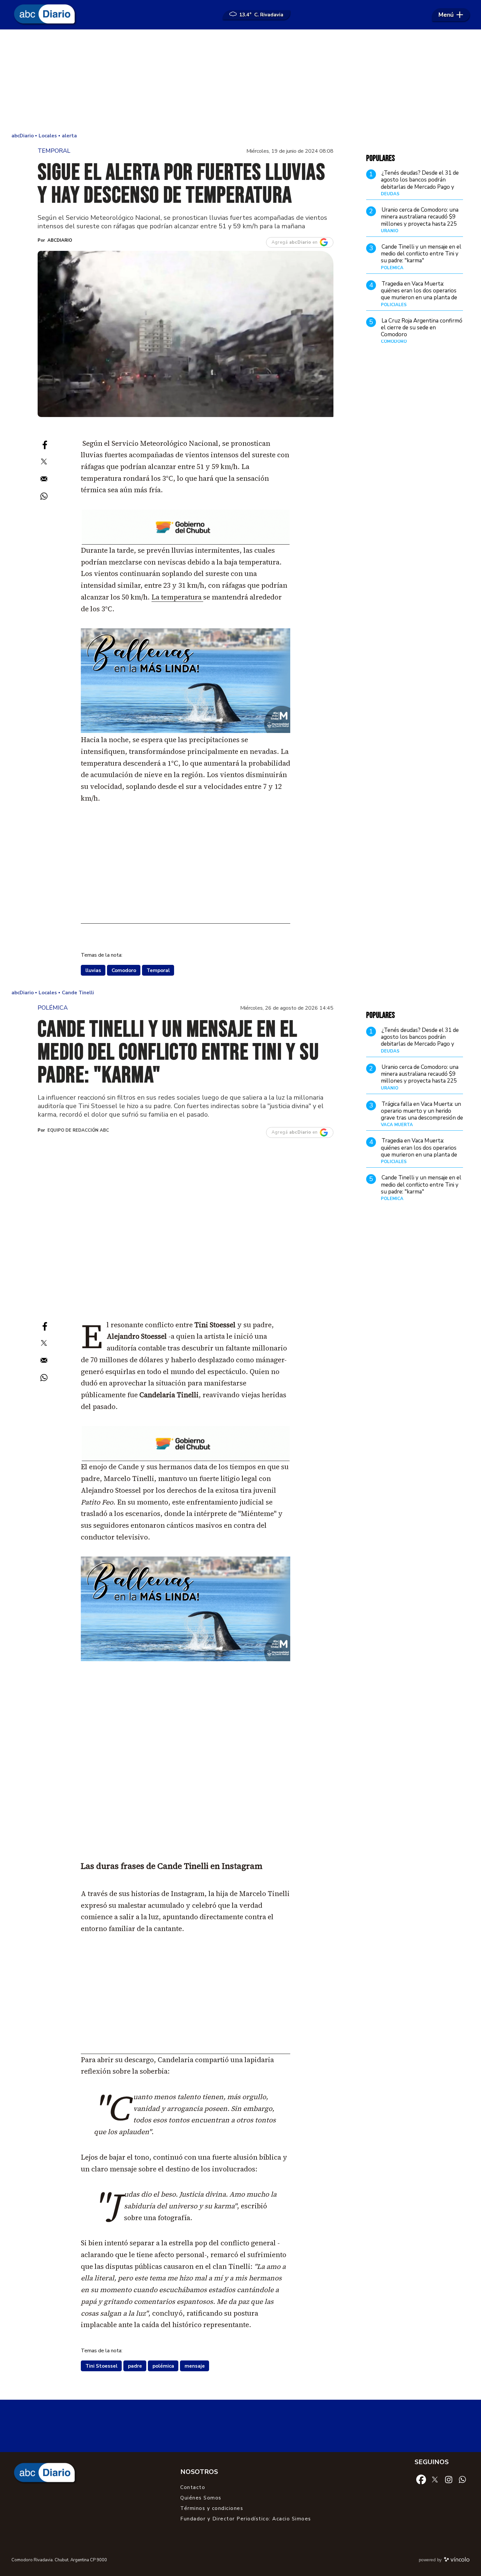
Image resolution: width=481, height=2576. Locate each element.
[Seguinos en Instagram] (449, 2479)
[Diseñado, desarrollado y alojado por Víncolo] (457, 2561)
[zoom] (186, 334)
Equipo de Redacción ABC (78, 1130)
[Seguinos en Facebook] (421, 2479)
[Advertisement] (240, 82)
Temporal (158, 970)
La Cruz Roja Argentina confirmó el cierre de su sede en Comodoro (422, 328)
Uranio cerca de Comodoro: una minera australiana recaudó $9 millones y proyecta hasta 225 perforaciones (420, 220)
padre (135, 2366)
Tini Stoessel (101, 2366)
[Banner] (186, 542)
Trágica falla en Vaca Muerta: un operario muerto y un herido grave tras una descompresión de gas (422, 1114)
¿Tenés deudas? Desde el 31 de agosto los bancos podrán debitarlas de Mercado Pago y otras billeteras (420, 184)
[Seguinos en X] (435, 2479)
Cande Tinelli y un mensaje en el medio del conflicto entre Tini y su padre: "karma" (421, 254)
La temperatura (177, 597)
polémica (163, 2366)
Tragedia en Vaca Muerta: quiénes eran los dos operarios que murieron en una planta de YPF (419, 294)
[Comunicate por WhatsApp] (462, 2479)
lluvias (93, 970)
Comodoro (124, 970)
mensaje (195, 2366)
